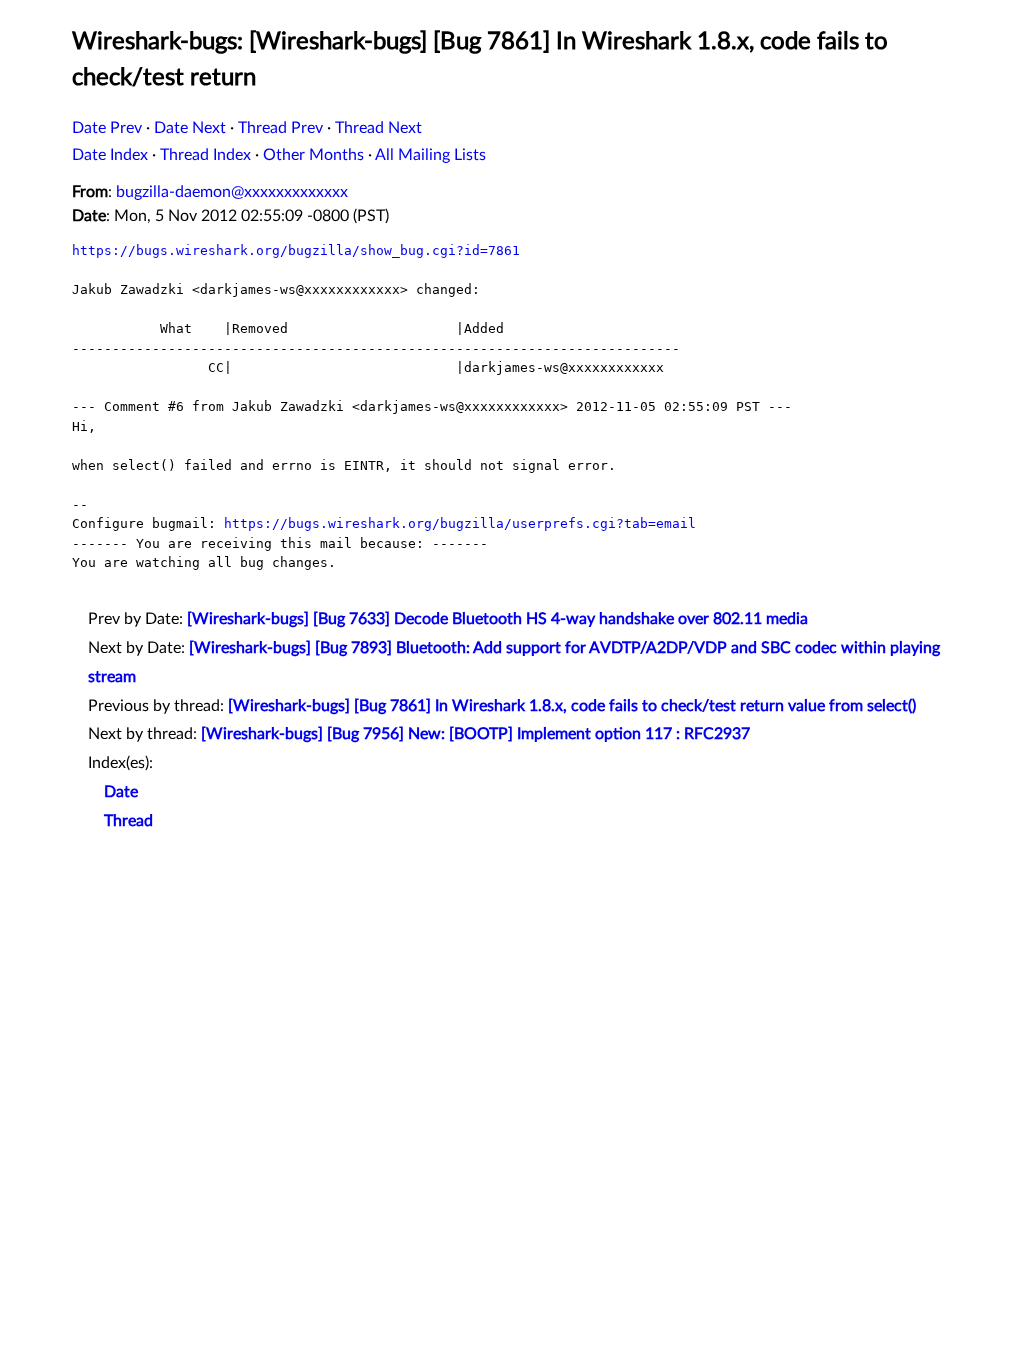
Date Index (110, 155)
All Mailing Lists (430, 155)
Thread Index (205, 155)
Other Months (313, 155)
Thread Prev (280, 128)
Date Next (190, 128)
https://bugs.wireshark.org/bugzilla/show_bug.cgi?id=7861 (296, 250)
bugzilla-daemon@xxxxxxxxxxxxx (232, 192)
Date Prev (107, 128)
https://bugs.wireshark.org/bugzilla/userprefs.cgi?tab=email (460, 523)
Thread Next (378, 128)
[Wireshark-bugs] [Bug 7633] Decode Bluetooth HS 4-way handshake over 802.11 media (497, 619)
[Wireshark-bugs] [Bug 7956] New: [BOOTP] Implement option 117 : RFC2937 (475, 734)
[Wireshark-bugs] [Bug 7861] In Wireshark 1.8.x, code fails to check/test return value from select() (572, 706)
